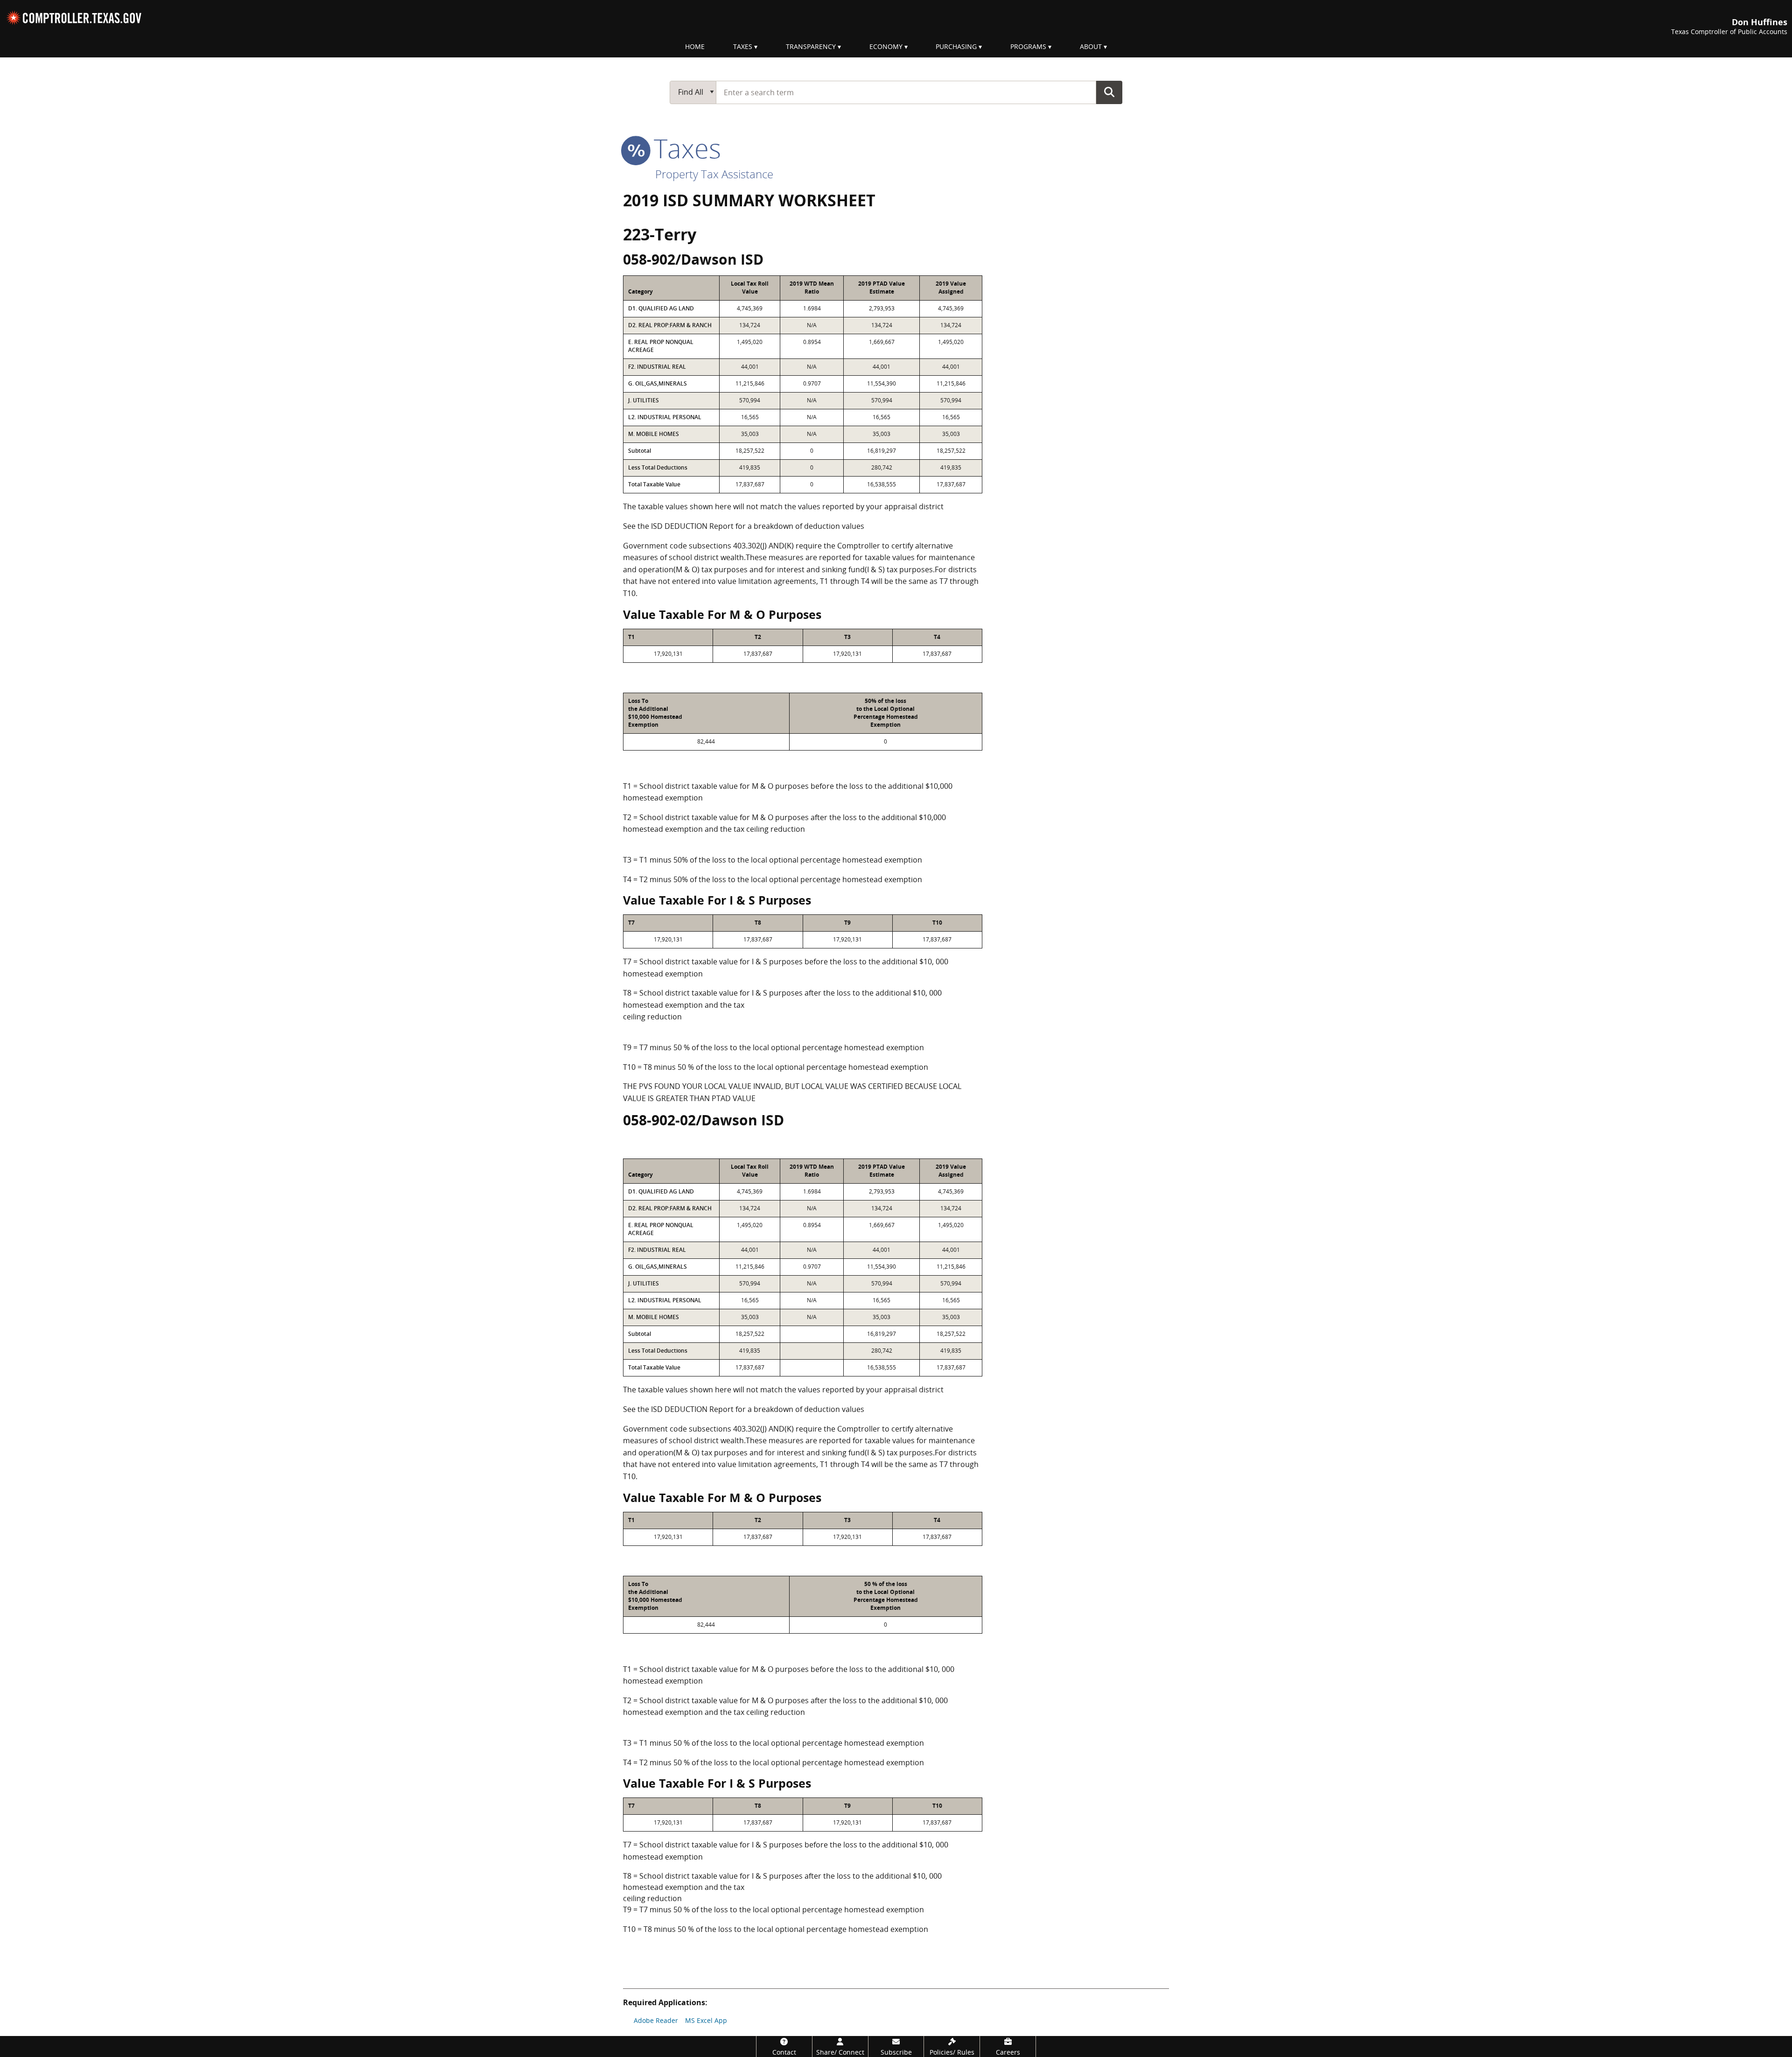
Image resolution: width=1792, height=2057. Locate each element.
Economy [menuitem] (886, 46)
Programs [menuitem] (1028, 46)
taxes (684, 148)
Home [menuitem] (695, 46)
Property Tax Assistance (714, 174)
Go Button (1109, 92)
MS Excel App (706, 2020)
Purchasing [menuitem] (956, 46)
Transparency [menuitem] (811, 46)
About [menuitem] (1091, 46)
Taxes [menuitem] (743, 46)
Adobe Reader (656, 2020)
